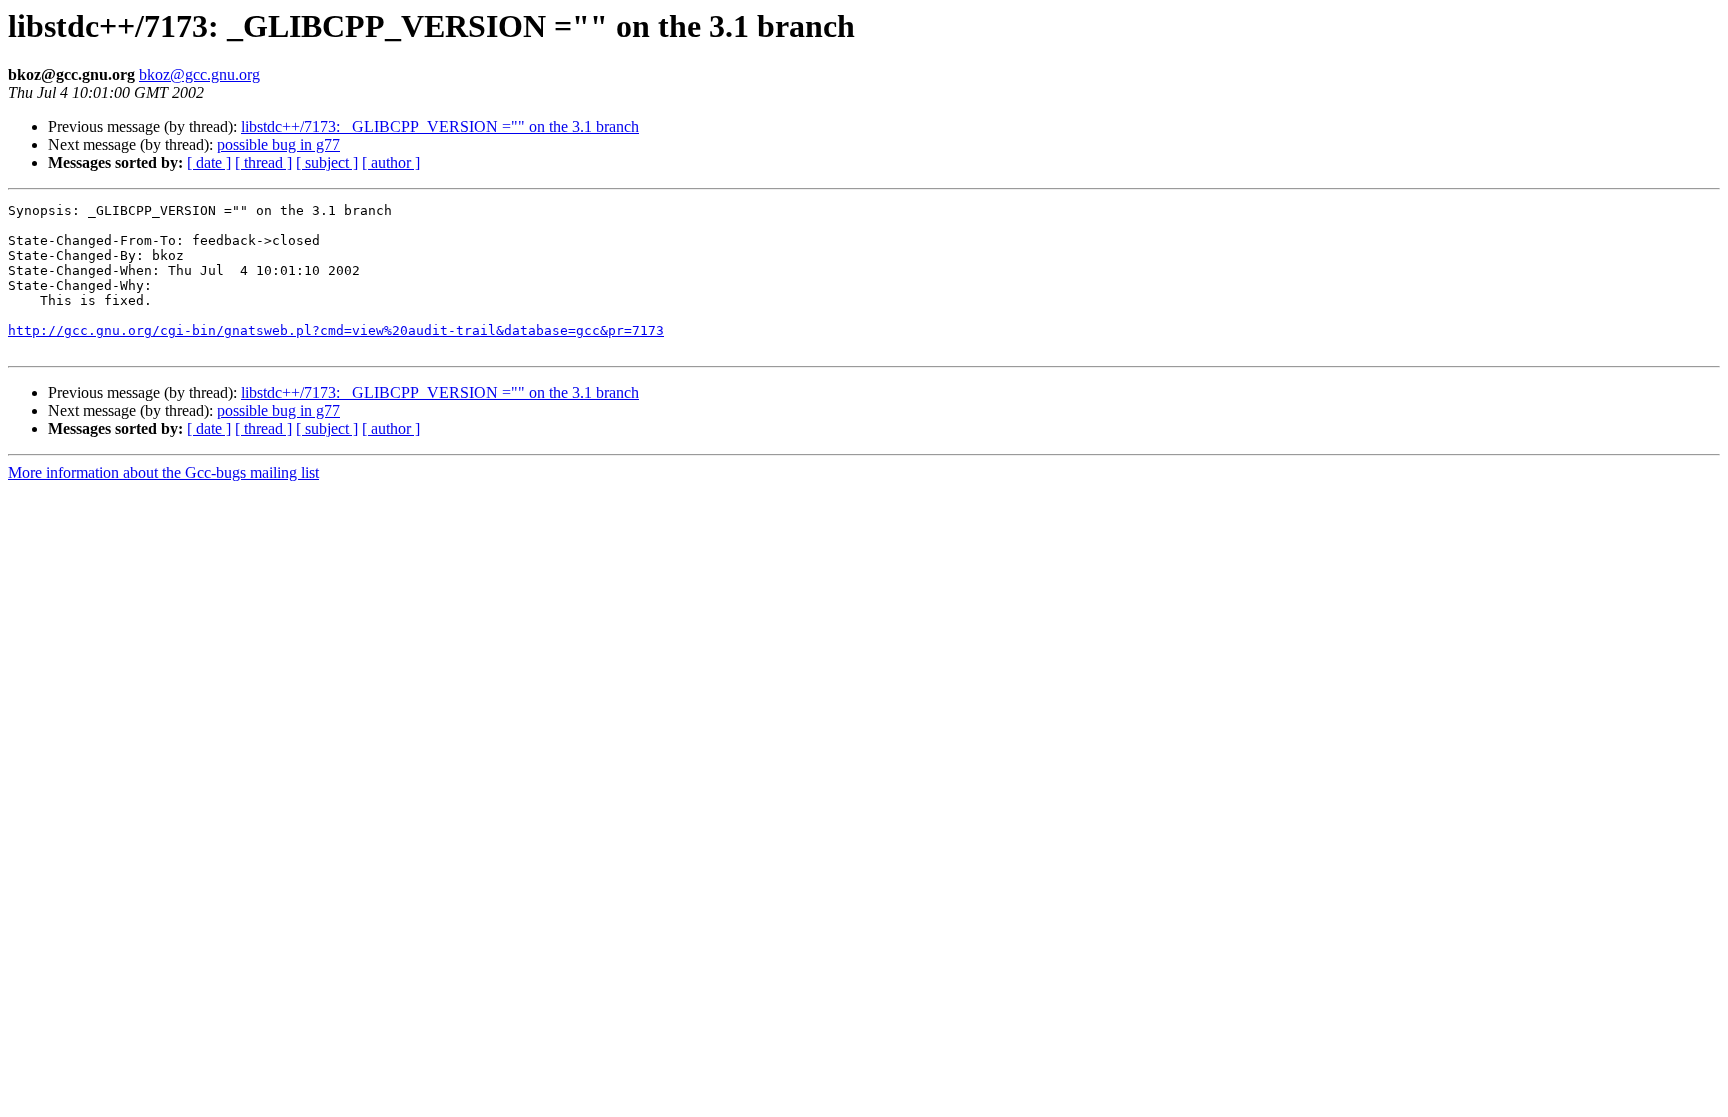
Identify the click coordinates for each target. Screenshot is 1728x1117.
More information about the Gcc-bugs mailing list (163, 472)
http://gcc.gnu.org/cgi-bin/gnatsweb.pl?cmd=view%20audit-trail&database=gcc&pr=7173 (336, 330)
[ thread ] (263, 162)
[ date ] (209, 162)
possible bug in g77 (278, 144)
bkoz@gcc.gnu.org (199, 74)
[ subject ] (327, 162)
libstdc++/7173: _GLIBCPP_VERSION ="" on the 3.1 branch (440, 126)
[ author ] (391, 162)
